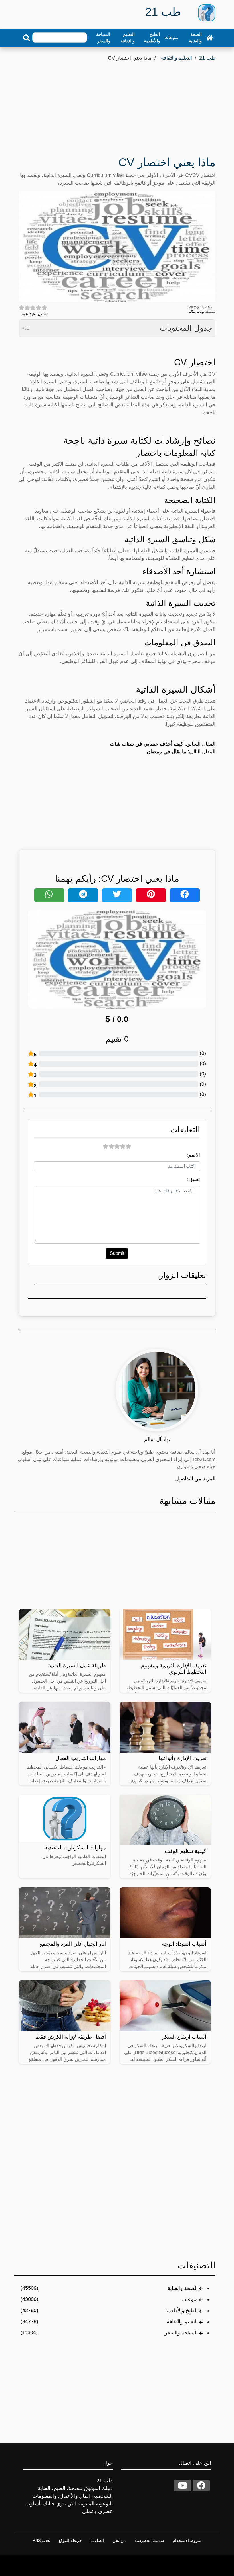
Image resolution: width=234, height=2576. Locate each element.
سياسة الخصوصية (149, 2540)
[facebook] (201, 2485)
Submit (117, 1253)
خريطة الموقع (70, 2540)
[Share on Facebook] (185, 895)
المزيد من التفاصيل (195, 1479)
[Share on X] (117, 895)
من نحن (119, 2540)
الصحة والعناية (195, 38)
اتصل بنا (97, 2540)
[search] (27, 38)
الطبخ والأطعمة (152, 38)
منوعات (171, 37)
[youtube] (183, 2485)
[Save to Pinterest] (151, 895)
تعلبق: (194, 1179)
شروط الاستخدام (187, 2540)
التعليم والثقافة (128, 38)
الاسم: (193, 1155)
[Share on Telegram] (83, 895)
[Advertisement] (117, 105)
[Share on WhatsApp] (49, 895)
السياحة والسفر (103, 38)
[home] (210, 38)
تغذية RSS (41, 2540)
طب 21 (207, 58)
